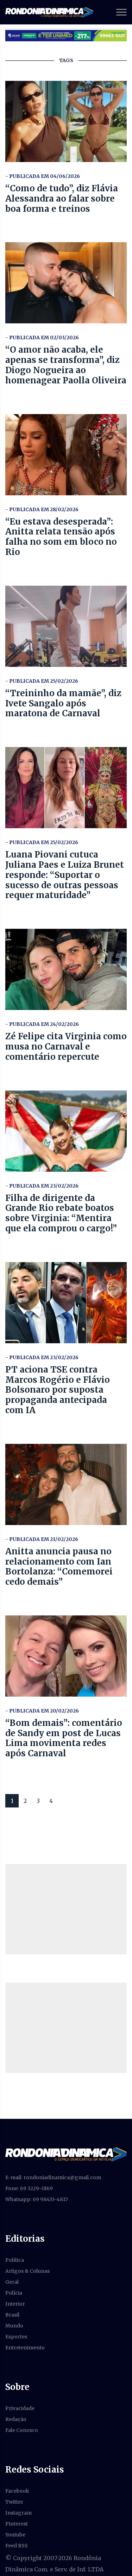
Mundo (14, 2326)
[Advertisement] (66, 1909)
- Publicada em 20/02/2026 (42, 1711)
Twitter (14, 2502)
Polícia (14, 2293)
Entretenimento (25, 2348)
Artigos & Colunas (27, 2271)
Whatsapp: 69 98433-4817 (37, 2199)
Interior (15, 2304)
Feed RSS (17, 2546)
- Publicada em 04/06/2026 (43, 176)
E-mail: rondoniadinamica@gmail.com (53, 2177)
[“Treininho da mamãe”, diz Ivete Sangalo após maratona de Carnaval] (66, 626)
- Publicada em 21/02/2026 (42, 1539)
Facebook (17, 2491)
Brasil (12, 2315)
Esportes (16, 2337)
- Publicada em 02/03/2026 (42, 337)
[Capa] (66, 2154)
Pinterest (17, 2524)
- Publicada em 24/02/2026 (42, 1024)
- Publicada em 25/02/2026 (42, 681)
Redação (16, 2419)
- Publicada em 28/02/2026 (42, 509)
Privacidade (20, 2408)
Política (15, 2260)
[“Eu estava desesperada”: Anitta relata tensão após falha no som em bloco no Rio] (66, 455)
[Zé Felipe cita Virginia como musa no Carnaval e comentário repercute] (66, 969)
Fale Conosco (22, 2430)
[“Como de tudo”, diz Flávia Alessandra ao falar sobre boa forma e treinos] (66, 121)
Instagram (18, 2513)
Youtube (15, 2535)
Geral (12, 2282)
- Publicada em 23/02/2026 (42, 1186)
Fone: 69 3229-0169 (29, 2188)
